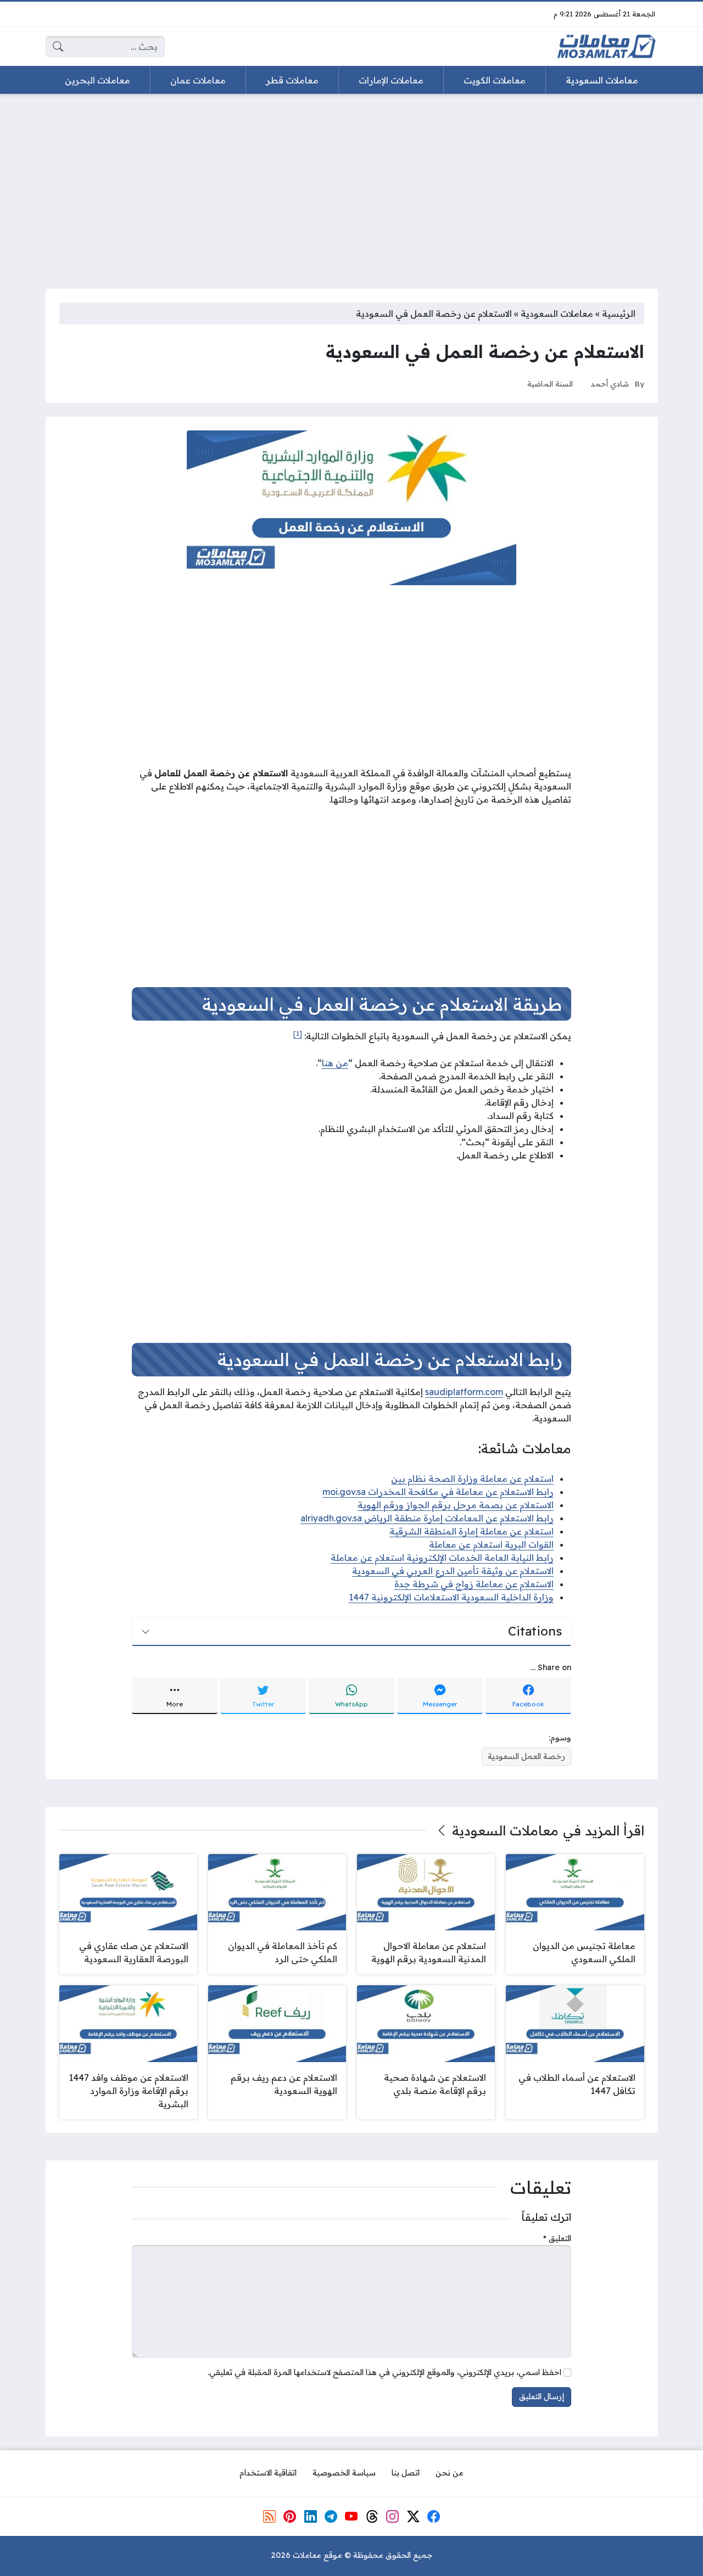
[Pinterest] (290, 2516)
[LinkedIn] (310, 2516)
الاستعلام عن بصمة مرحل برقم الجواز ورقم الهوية (456, 1505)
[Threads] (372, 2516)
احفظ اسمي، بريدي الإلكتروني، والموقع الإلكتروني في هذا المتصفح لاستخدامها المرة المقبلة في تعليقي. (384, 2372)
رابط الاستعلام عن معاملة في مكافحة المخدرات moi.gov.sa (438, 1492)
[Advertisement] (351, 184)
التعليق (557, 2238)
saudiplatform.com (464, 1392)
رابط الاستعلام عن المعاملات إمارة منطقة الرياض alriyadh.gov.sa (427, 1518)
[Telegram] (331, 2516)
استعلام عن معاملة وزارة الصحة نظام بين (472, 1479)
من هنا (335, 1063)
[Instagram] (393, 2516)
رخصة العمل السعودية (526, 1756)
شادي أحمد (610, 383)
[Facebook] (434, 2516)
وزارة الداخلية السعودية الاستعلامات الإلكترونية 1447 (451, 1597)
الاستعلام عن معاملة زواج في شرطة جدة (474, 1584)
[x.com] (413, 2516)
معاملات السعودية (557, 313)
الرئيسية (619, 313)
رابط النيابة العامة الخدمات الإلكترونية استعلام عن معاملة (442, 1558)
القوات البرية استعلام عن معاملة (491, 1544)
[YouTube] (351, 2516)
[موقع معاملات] (606, 47)
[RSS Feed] (269, 2516)
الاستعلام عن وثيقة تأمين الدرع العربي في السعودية (453, 1571)
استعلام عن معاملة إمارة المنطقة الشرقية (472, 1531)
